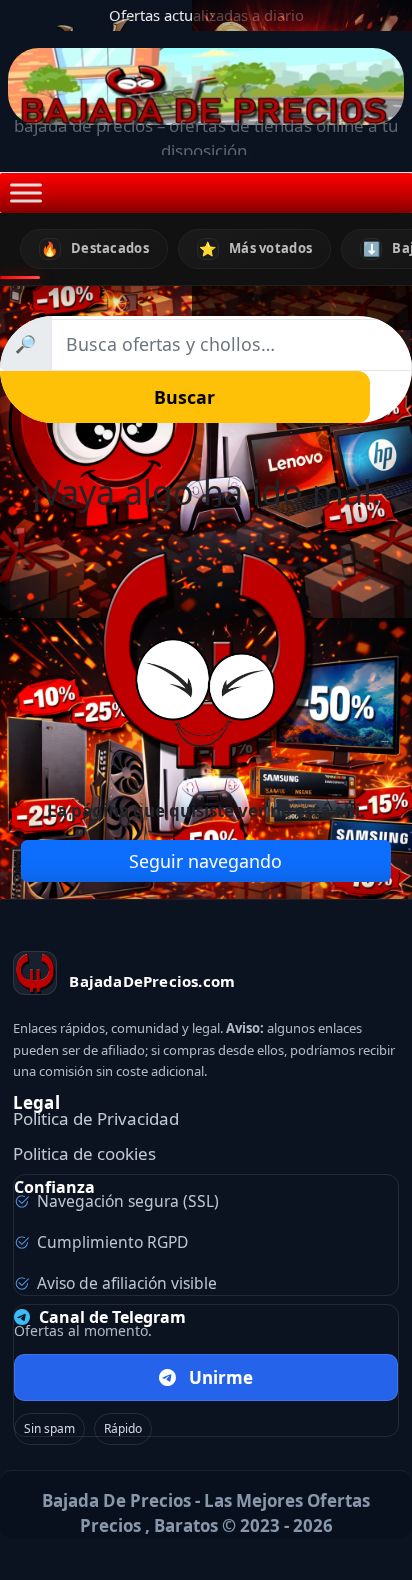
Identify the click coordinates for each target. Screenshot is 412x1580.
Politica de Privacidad (96, 1118)
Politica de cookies (84, 1153)
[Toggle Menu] (26, 192)
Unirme (221, 1377)
